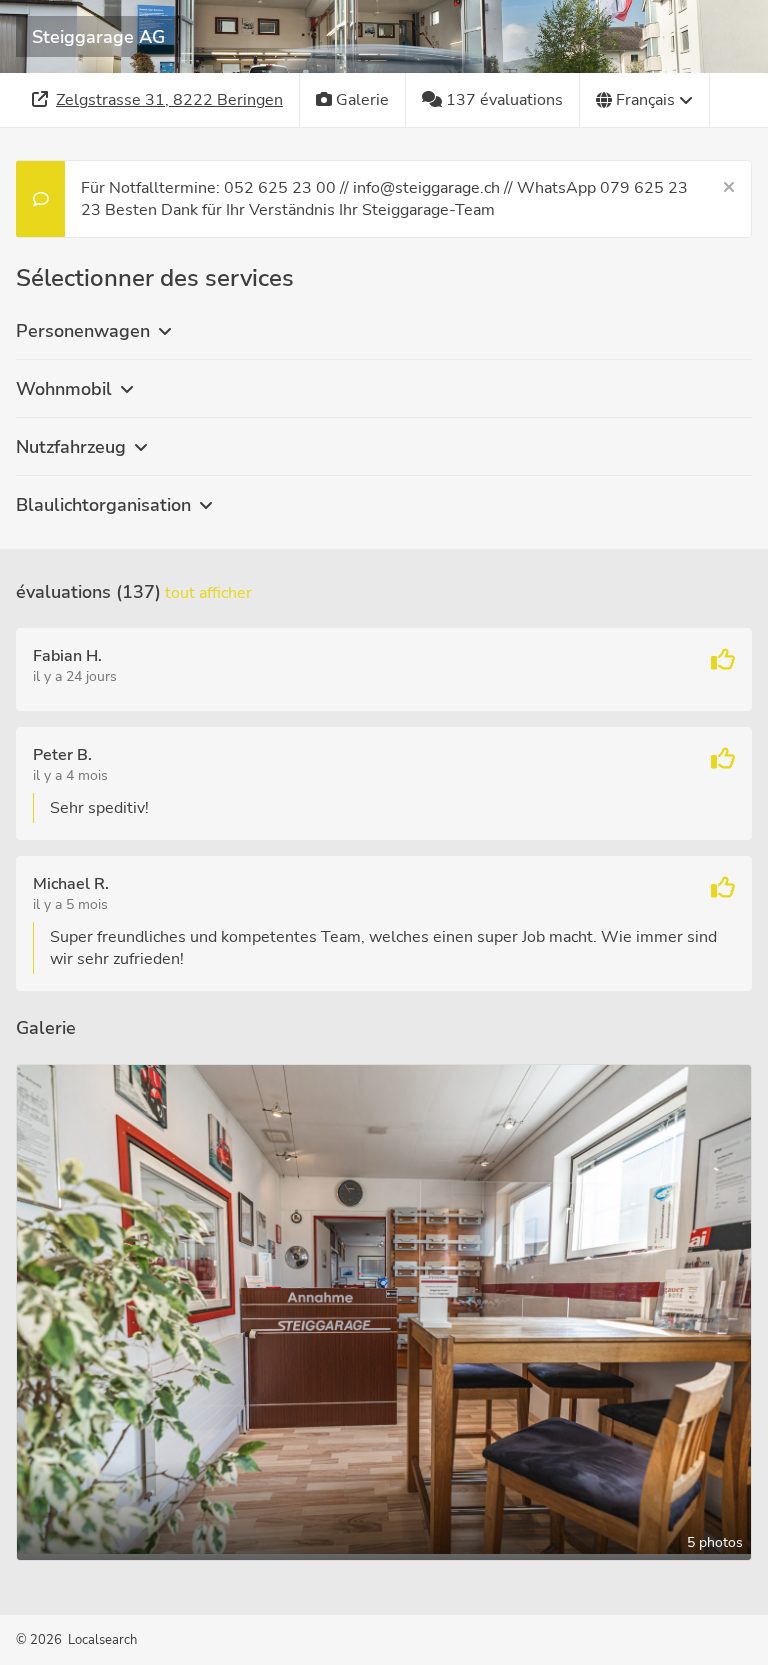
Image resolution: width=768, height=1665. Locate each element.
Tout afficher (208, 593)
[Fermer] (729, 188)
